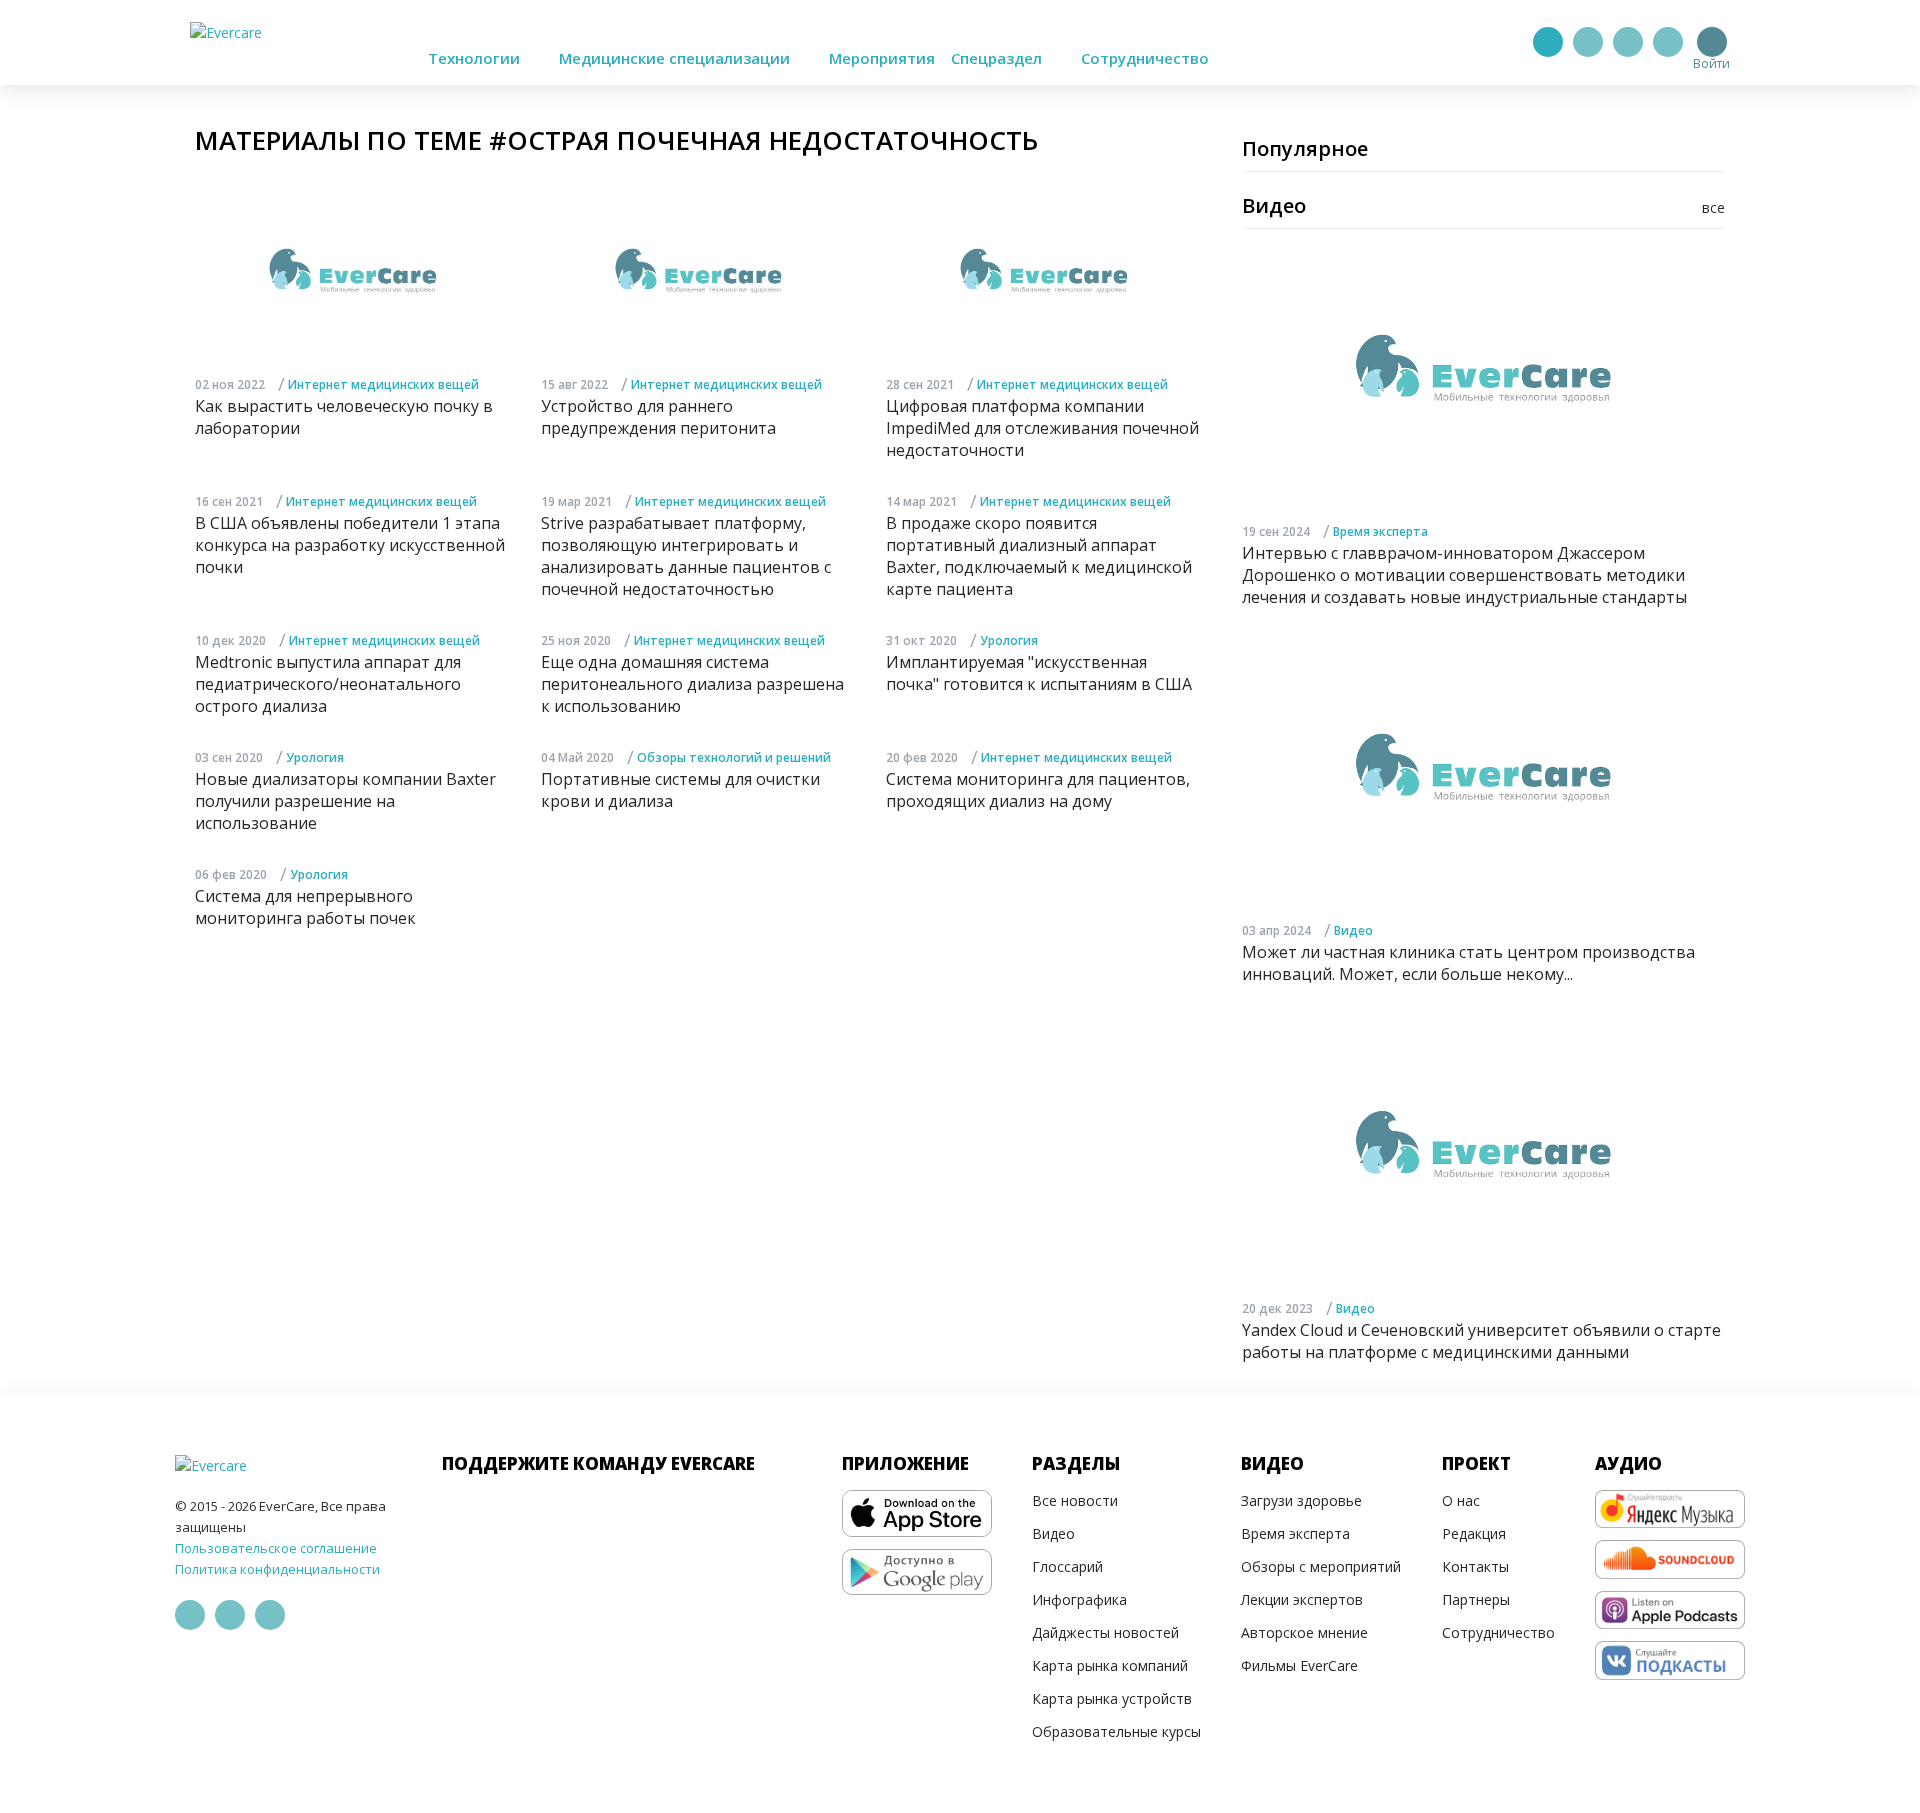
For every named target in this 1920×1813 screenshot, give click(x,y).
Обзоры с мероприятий (1321, 1566)
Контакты (1475, 1566)
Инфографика (1079, 1599)
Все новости (1075, 1500)
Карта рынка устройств (1112, 1698)
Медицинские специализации (676, 58)
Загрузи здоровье (1301, 1500)
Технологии (476, 58)
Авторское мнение (1304, 1632)
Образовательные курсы (1116, 1731)
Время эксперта (1380, 531)
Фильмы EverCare (1299, 1665)
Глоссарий (1067, 1566)
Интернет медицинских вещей (383, 384)
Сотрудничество (1145, 58)
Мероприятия (882, 58)
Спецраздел (998, 58)
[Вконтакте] (1628, 42)
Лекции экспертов (1302, 1599)
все (1713, 207)
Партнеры (1476, 1599)
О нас (1461, 1500)
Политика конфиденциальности (277, 1569)
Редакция (1474, 1533)
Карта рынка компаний (1110, 1665)
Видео (1353, 930)
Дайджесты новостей (1105, 1632)
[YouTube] (1668, 42)
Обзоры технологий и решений (734, 757)
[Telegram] (1588, 42)
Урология (1009, 640)
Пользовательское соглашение (276, 1548)
